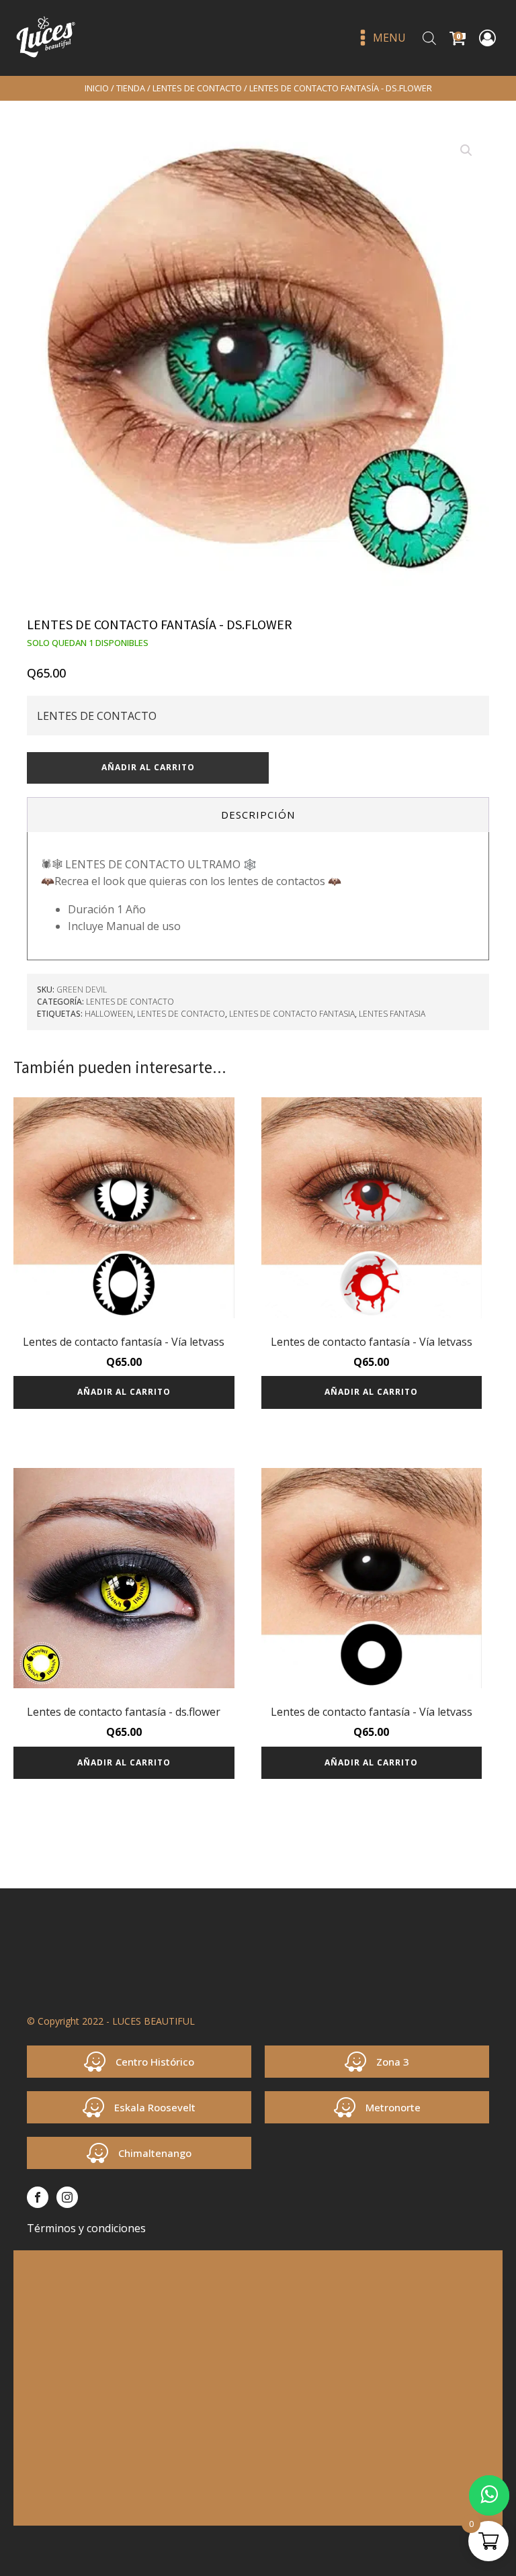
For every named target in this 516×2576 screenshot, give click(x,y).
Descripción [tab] (258, 815)
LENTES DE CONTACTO (197, 88)
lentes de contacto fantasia (292, 1014)
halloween (109, 1014)
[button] (466, 150)
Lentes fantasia (392, 1014)
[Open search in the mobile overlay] (429, 38)
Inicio (97, 88)
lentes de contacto (181, 1014)
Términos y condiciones (86, 2228)
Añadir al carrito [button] (124, 1392)
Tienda (131, 88)
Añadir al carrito (148, 767)
